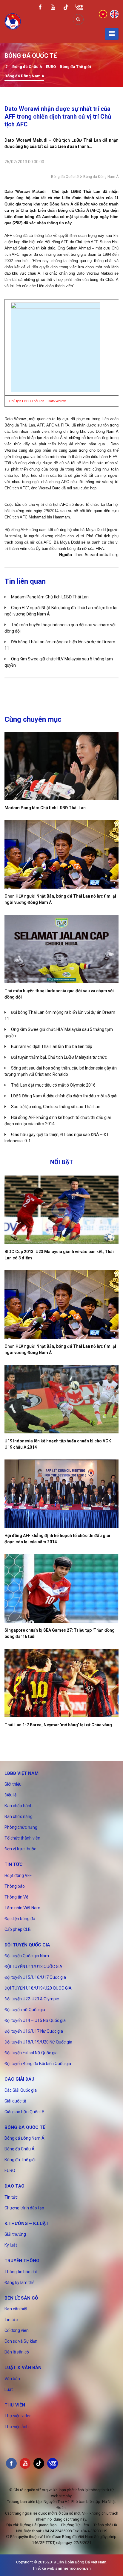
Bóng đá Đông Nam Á (24, 76)
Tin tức (14, 1864)
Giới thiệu (13, 1784)
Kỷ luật (11, 2245)
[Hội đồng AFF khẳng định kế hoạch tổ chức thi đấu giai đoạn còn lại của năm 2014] (61, 1494)
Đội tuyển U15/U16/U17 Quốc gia (35, 1977)
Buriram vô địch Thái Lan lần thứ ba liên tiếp (52, 1046)
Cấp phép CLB (18, 1929)
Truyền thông (22, 2261)
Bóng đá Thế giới (75, 67)
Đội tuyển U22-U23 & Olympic (32, 1999)
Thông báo (15, 1886)
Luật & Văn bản (23, 2368)
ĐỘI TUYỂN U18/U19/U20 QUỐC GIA (38, 1988)
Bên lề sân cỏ (21, 2298)
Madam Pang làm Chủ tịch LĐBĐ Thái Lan (50, 597)
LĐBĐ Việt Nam (21, 1773)
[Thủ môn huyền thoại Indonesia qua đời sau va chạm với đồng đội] (61, 949)
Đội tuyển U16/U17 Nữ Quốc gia (34, 2031)
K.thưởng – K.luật (27, 2223)
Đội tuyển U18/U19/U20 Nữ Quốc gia (38, 2042)
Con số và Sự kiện (21, 2341)
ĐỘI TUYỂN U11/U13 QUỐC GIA (33, 1967)
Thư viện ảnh (17, 2427)
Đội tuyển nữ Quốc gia (25, 2010)
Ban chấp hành (19, 1806)
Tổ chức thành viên (22, 1838)
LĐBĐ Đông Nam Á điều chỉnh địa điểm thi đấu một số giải (64, 1096)
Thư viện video (18, 2416)
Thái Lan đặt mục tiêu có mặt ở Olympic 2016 (53, 1085)
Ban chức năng (19, 1816)
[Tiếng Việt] (103, 14)
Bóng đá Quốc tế (65, 177)
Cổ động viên (17, 2330)
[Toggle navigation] (112, 34)
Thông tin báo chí (21, 2272)
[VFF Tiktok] (66, 8)
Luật (9, 2389)
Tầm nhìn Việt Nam (22, 1908)
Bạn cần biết (16, 2309)
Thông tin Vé (16, 1897)
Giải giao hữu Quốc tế (24, 2112)
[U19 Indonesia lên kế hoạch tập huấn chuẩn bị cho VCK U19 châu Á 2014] (61, 1399)
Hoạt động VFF (18, 1875)
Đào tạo (14, 2186)
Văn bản (12, 2379)
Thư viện (15, 2405)
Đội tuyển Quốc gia (27, 1945)
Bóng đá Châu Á (27, 67)
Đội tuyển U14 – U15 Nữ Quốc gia (35, 2020)
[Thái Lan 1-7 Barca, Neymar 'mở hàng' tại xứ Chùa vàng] (61, 1683)
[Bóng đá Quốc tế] (6, 67)
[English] (114, 14)
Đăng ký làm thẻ (19, 2282)
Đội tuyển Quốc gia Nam (27, 1956)
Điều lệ (10, 1795)
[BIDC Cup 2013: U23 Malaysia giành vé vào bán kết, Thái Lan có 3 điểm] (61, 1210)
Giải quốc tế (15, 2101)
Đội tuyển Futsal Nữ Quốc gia (31, 2053)
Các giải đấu (19, 2079)
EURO (51, 67)
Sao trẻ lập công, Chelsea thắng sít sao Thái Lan (56, 1107)
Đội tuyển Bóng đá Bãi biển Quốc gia (38, 2064)
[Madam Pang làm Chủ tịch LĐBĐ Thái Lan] (61, 766)
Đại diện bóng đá (20, 1919)
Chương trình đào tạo (24, 2208)
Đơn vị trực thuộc (20, 1849)
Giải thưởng (15, 2234)
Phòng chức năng (21, 1827)
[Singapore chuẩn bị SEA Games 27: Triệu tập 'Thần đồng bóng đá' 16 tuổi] (61, 1588)
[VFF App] (79, 8)
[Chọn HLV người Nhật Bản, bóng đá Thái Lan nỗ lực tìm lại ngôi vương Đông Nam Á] (61, 854)
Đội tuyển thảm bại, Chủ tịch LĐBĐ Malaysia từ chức (59, 1057)
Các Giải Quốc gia (21, 2090)
